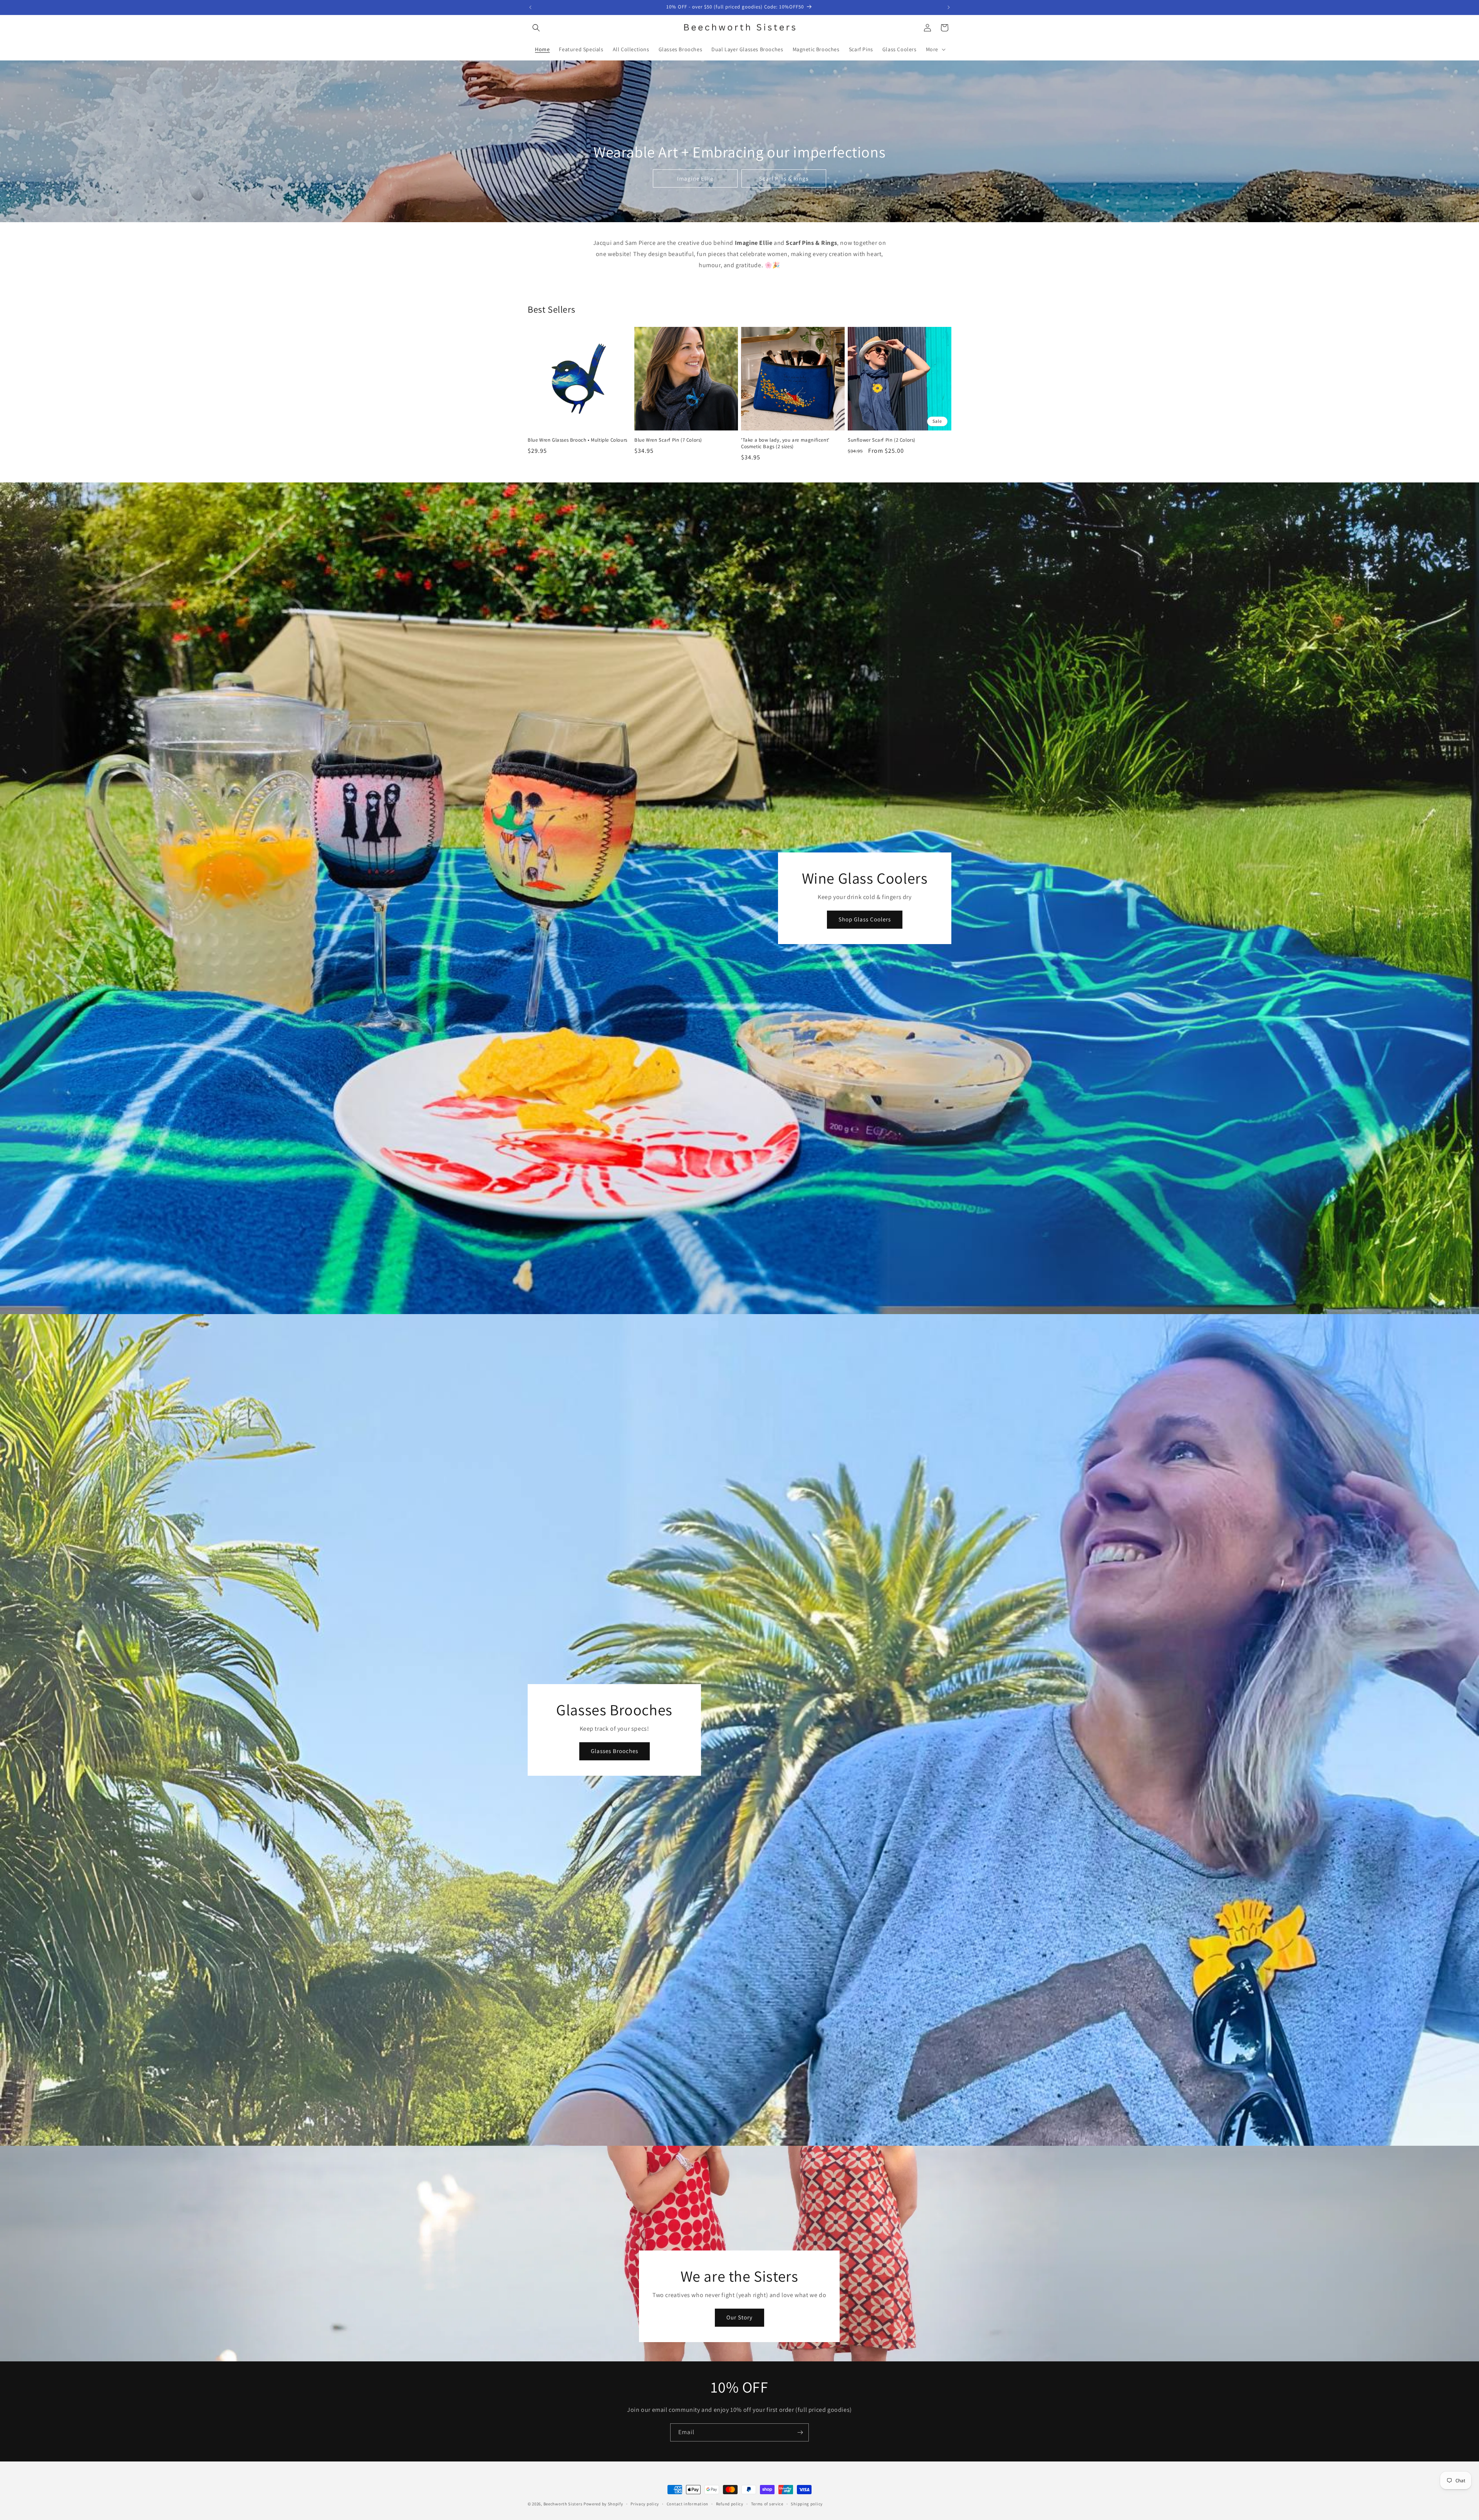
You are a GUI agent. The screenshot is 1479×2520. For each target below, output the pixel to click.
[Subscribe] (800, 2432)
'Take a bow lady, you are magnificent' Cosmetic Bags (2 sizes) (785, 443)
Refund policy (730, 2503)
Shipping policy (807, 2503)
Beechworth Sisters (563, 2504)
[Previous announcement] (530, 7)
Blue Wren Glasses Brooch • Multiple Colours (578, 440)
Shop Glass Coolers (865, 919)
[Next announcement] (949, 7)
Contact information (688, 2503)
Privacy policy (645, 2503)
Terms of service (767, 2503)
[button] (536, 28)
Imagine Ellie (695, 178)
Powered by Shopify (603, 2504)
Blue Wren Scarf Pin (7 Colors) (668, 440)
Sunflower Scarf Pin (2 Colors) (882, 440)
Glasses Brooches (615, 1751)
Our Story (739, 2317)
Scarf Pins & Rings (784, 178)
